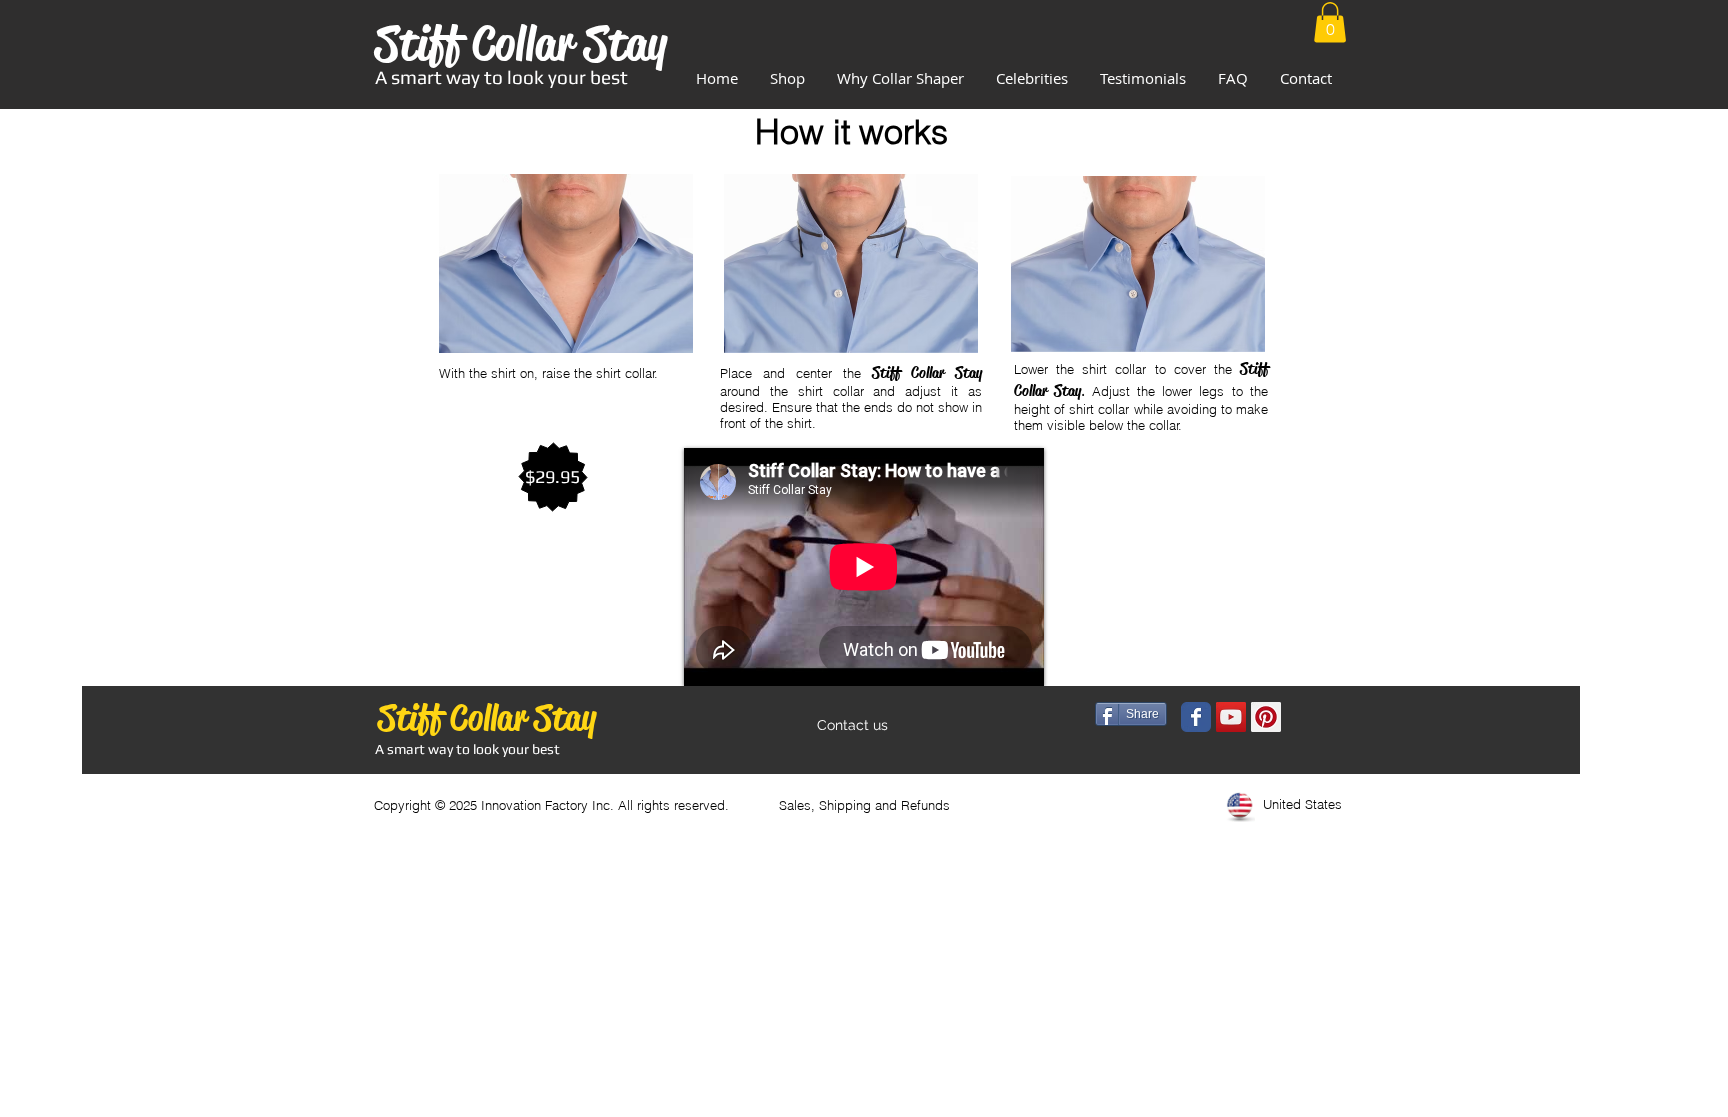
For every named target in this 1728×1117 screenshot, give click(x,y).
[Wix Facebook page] (1196, 717)
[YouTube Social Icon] (1231, 717)
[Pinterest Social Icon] (1266, 717)
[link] (1330, 22)
